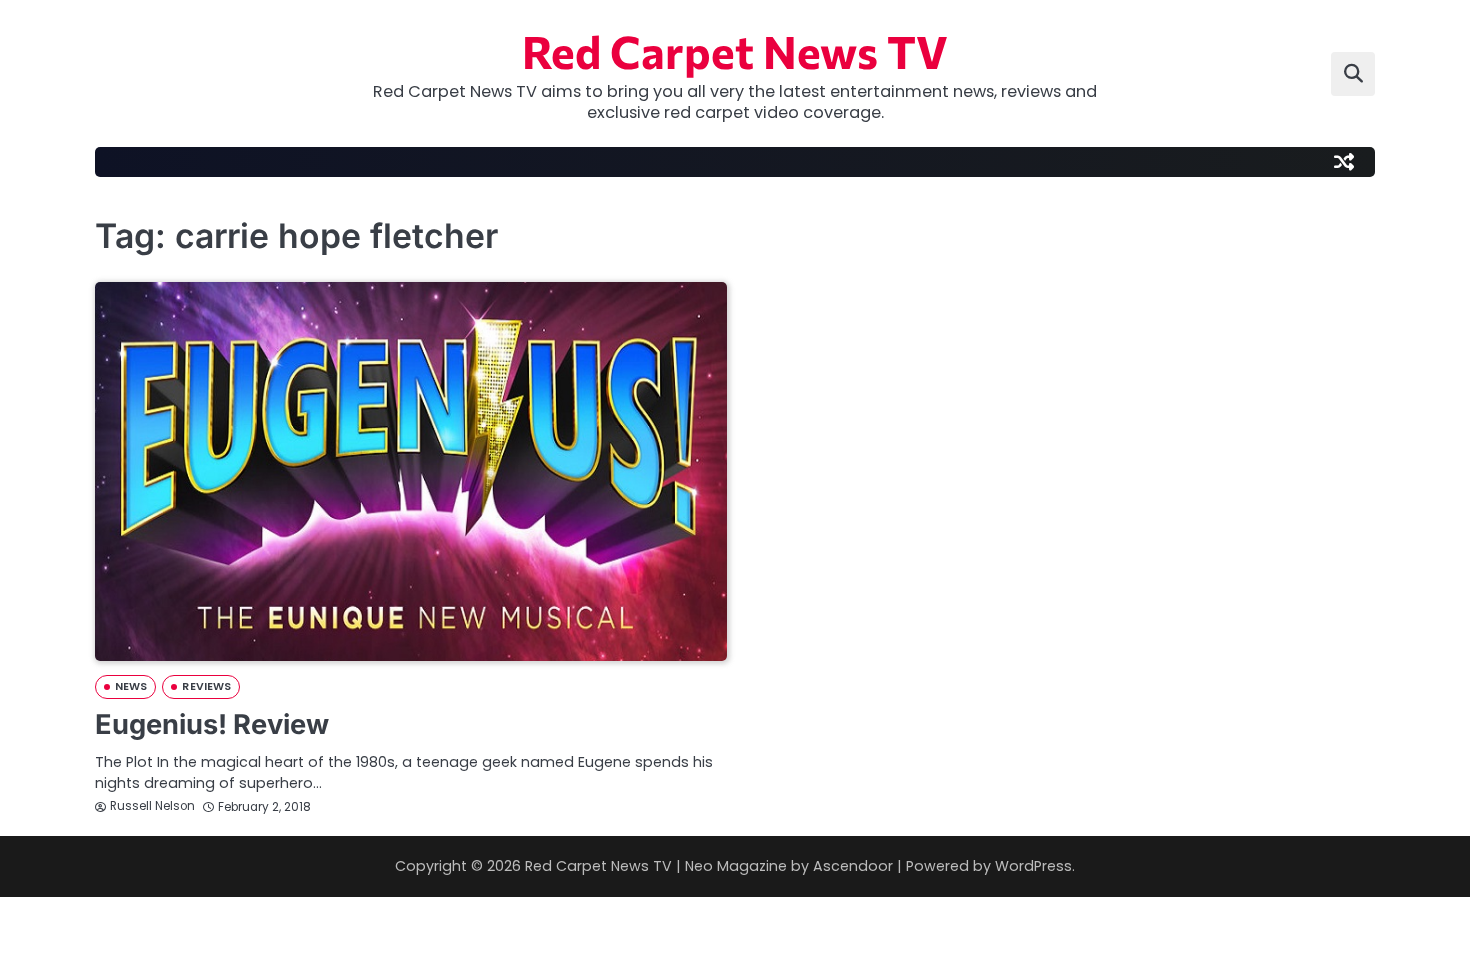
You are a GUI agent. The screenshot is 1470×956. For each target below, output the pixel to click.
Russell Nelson (152, 806)
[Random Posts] (1344, 162)
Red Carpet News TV (735, 50)
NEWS (131, 686)
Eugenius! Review (212, 724)
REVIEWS (206, 686)
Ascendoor (853, 866)
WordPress (1033, 866)
